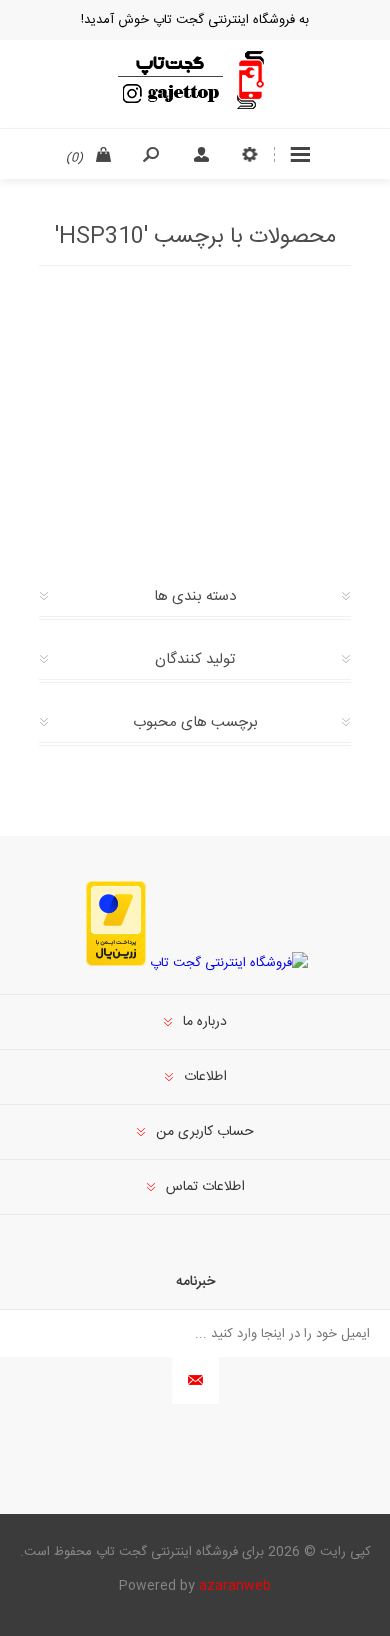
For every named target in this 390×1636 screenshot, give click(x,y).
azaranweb (235, 1586)
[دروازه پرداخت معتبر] (116, 963)
